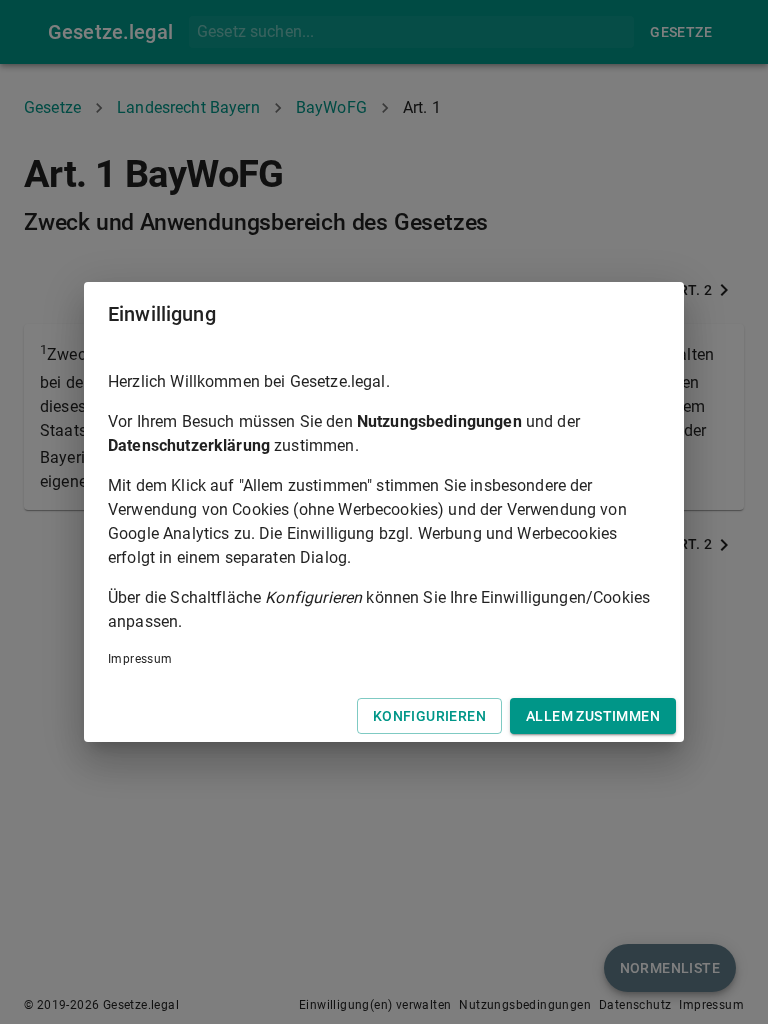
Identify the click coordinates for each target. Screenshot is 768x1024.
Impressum (140, 659)
